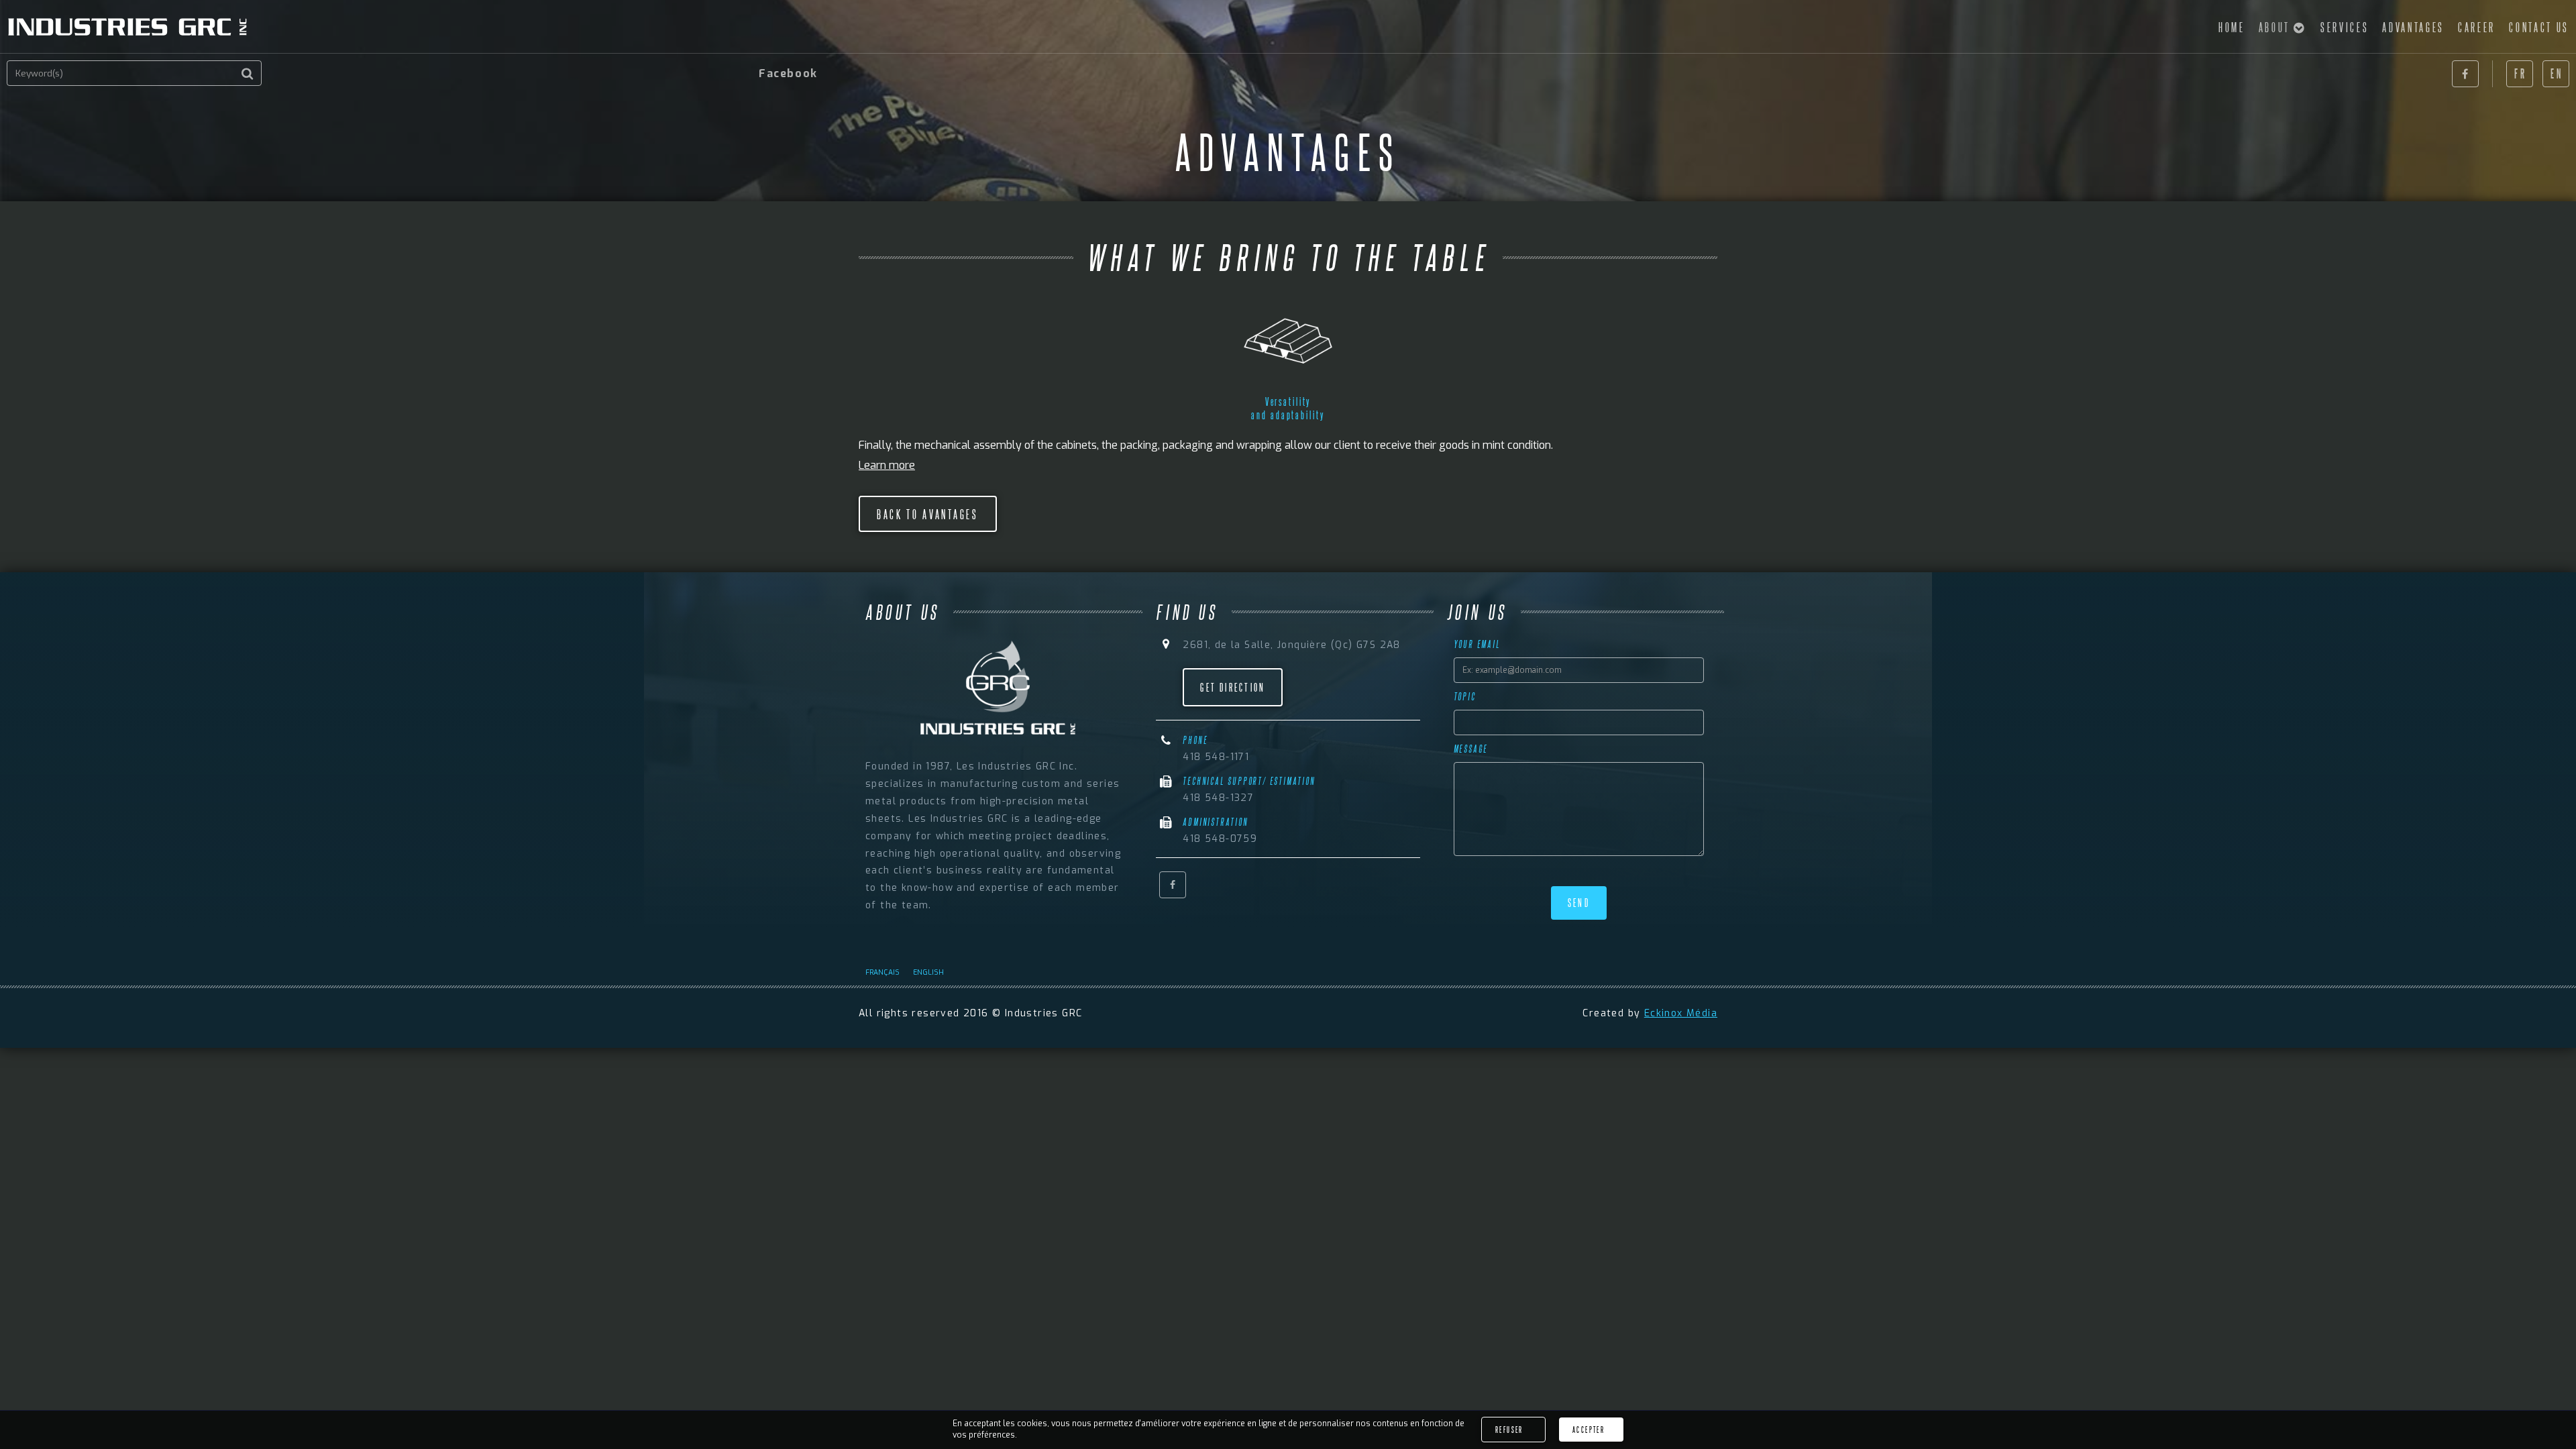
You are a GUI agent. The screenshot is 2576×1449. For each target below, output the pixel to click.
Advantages (2413, 27)
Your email (1477, 644)
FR (2520, 73)
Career (2477, 27)
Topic (1465, 696)
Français (882, 972)
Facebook (2465, 74)
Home (2232, 27)
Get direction (1233, 687)
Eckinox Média (1681, 1013)
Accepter (1589, 1430)
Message (1471, 749)
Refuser (1509, 1430)
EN (2557, 73)
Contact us (2539, 27)
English (928, 972)
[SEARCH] (248, 74)
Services (2345, 27)
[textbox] (134, 73)
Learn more (887, 465)
